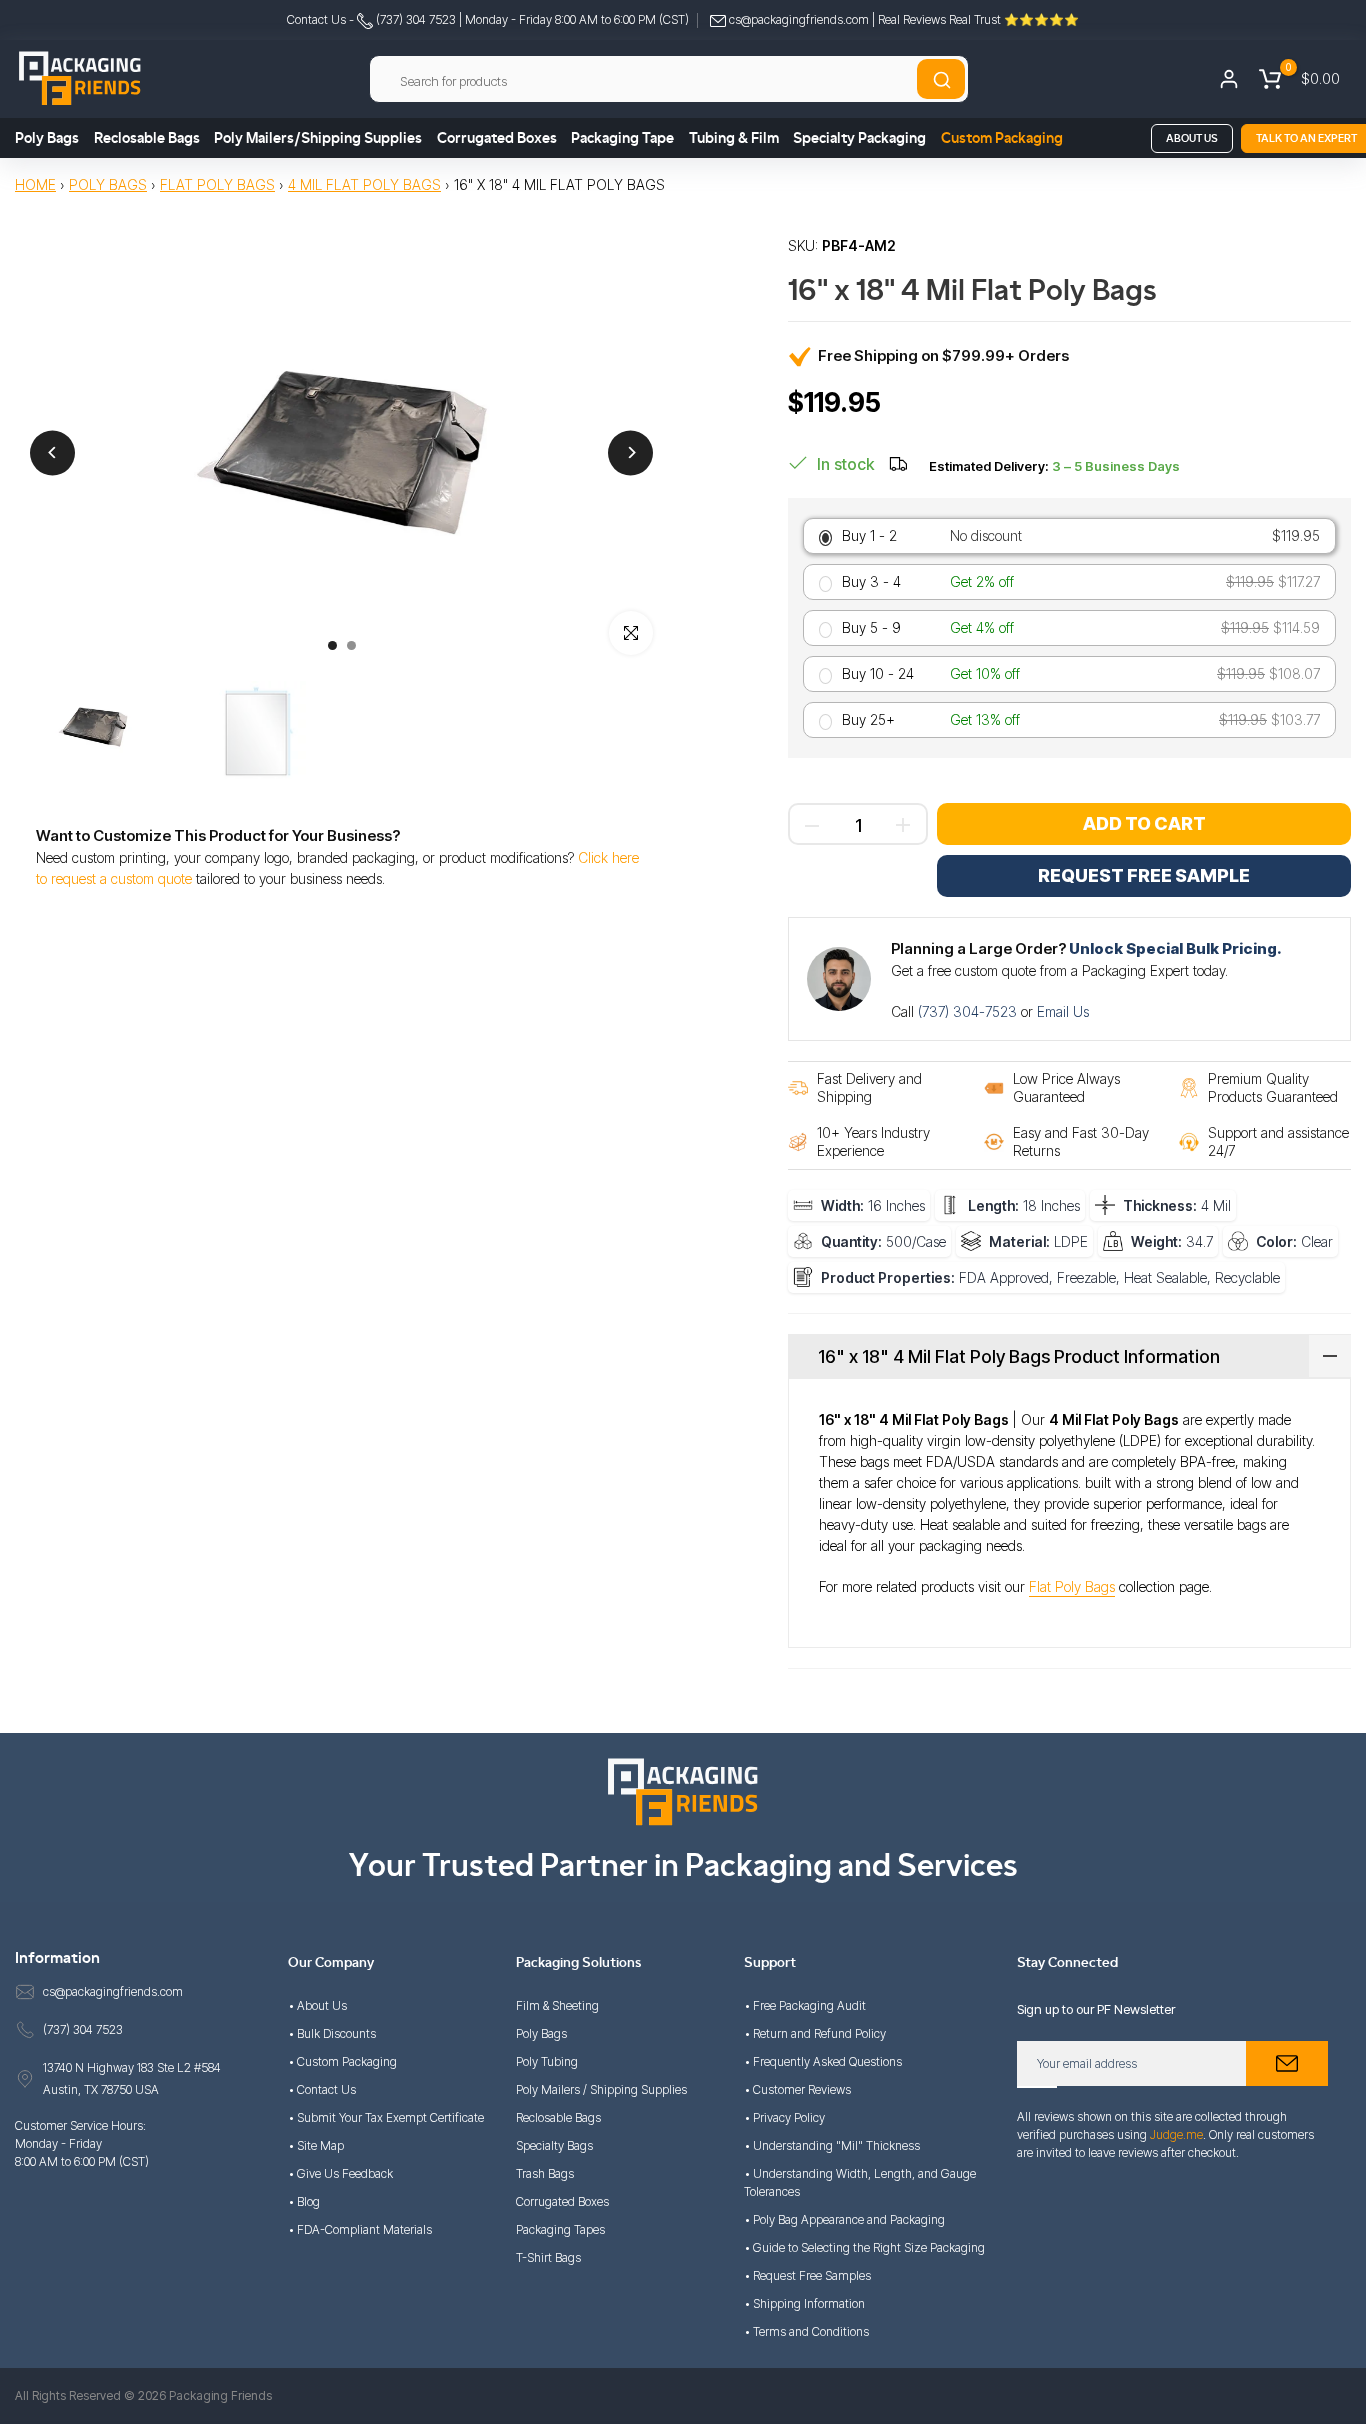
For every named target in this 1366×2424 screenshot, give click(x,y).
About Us (1192, 138)
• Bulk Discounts (332, 2033)
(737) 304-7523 (969, 1011)
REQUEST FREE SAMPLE (1144, 875)
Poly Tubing (547, 2061)
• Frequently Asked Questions (823, 2061)
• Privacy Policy (784, 2117)
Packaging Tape (622, 138)
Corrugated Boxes (497, 138)
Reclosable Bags (147, 138)
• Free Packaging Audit (805, 2005)
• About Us (317, 2005)
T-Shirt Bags (548, 2257)
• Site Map (316, 2145)
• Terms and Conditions (806, 2331)
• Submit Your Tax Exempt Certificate (386, 2117)
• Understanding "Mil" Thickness (832, 2145)
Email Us (1063, 1011)
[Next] (630, 452)
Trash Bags (545, 2173)
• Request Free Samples (807, 2275)
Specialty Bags (554, 2145)
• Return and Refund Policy (815, 2033)
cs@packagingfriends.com (799, 19)
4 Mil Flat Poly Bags (364, 184)
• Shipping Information (804, 2303)
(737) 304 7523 (414, 19)
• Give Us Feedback (340, 2173)
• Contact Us (322, 2089)
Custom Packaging (1002, 138)
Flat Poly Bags (217, 184)
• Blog (304, 2201)
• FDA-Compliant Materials (360, 2229)
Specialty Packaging (859, 138)
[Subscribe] (1287, 2063)
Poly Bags (47, 138)
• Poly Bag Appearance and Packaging (844, 2219)
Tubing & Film (734, 138)
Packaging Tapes (560, 2229)
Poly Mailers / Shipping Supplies (601, 2089)
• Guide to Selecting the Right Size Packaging (864, 2247)
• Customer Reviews (797, 2089)
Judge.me (1176, 2134)
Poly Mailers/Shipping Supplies (318, 138)
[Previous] (52, 452)
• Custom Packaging (342, 2061)
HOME (35, 184)
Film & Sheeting (557, 2005)
